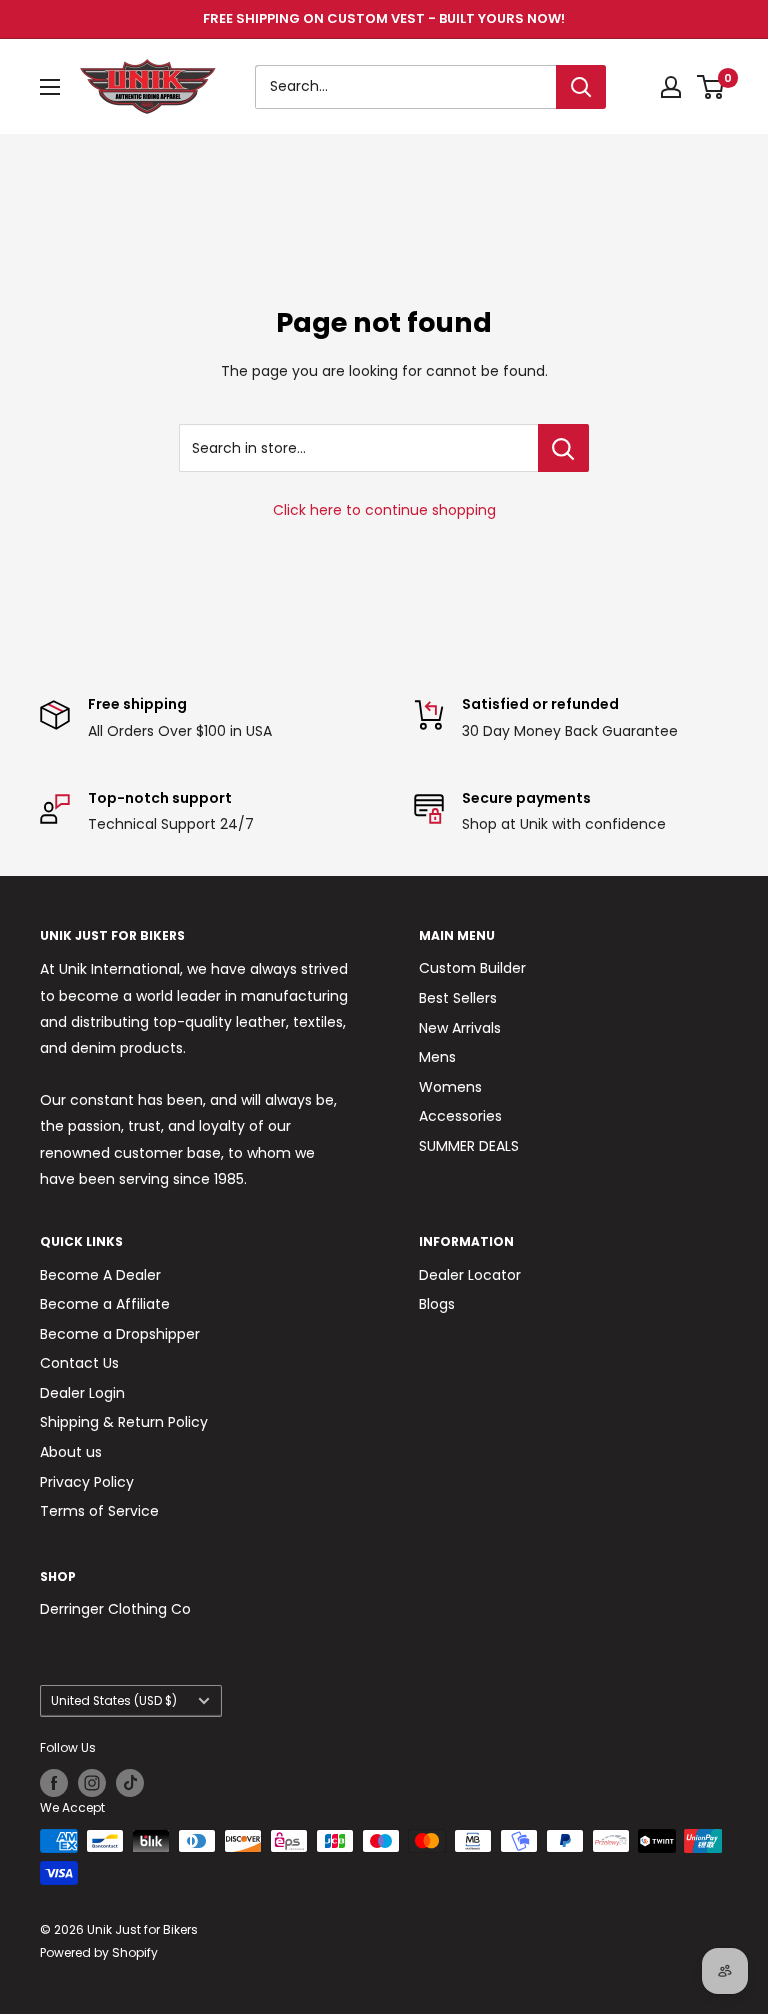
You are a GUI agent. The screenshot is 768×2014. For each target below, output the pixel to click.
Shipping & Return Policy (124, 1422)
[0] (711, 87)
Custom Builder (472, 968)
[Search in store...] (563, 448)
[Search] (581, 87)
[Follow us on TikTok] (130, 1783)
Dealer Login (82, 1393)
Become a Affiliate (105, 1304)
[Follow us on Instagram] (92, 1783)
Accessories (460, 1116)
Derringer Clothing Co (115, 1609)
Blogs (437, 1304)
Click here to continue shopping (384, 510)
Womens (450, 1087)
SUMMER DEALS (469, 1146)
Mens (437, 1057)
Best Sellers (458, 998)
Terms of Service (99, 1511)
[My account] (671, 87)
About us (71, 1452)
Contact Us (79, 1363)
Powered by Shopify (99, 1952)
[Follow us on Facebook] (54, 1783)
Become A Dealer (100, 1275)
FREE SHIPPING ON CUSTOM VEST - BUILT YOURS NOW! (384, 18)
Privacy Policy (87, 1482)
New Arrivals (460, 1028)
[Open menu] (50, 87)
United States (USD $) (114, 1701)
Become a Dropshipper (120, 1334)
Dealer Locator (470, 1275)
